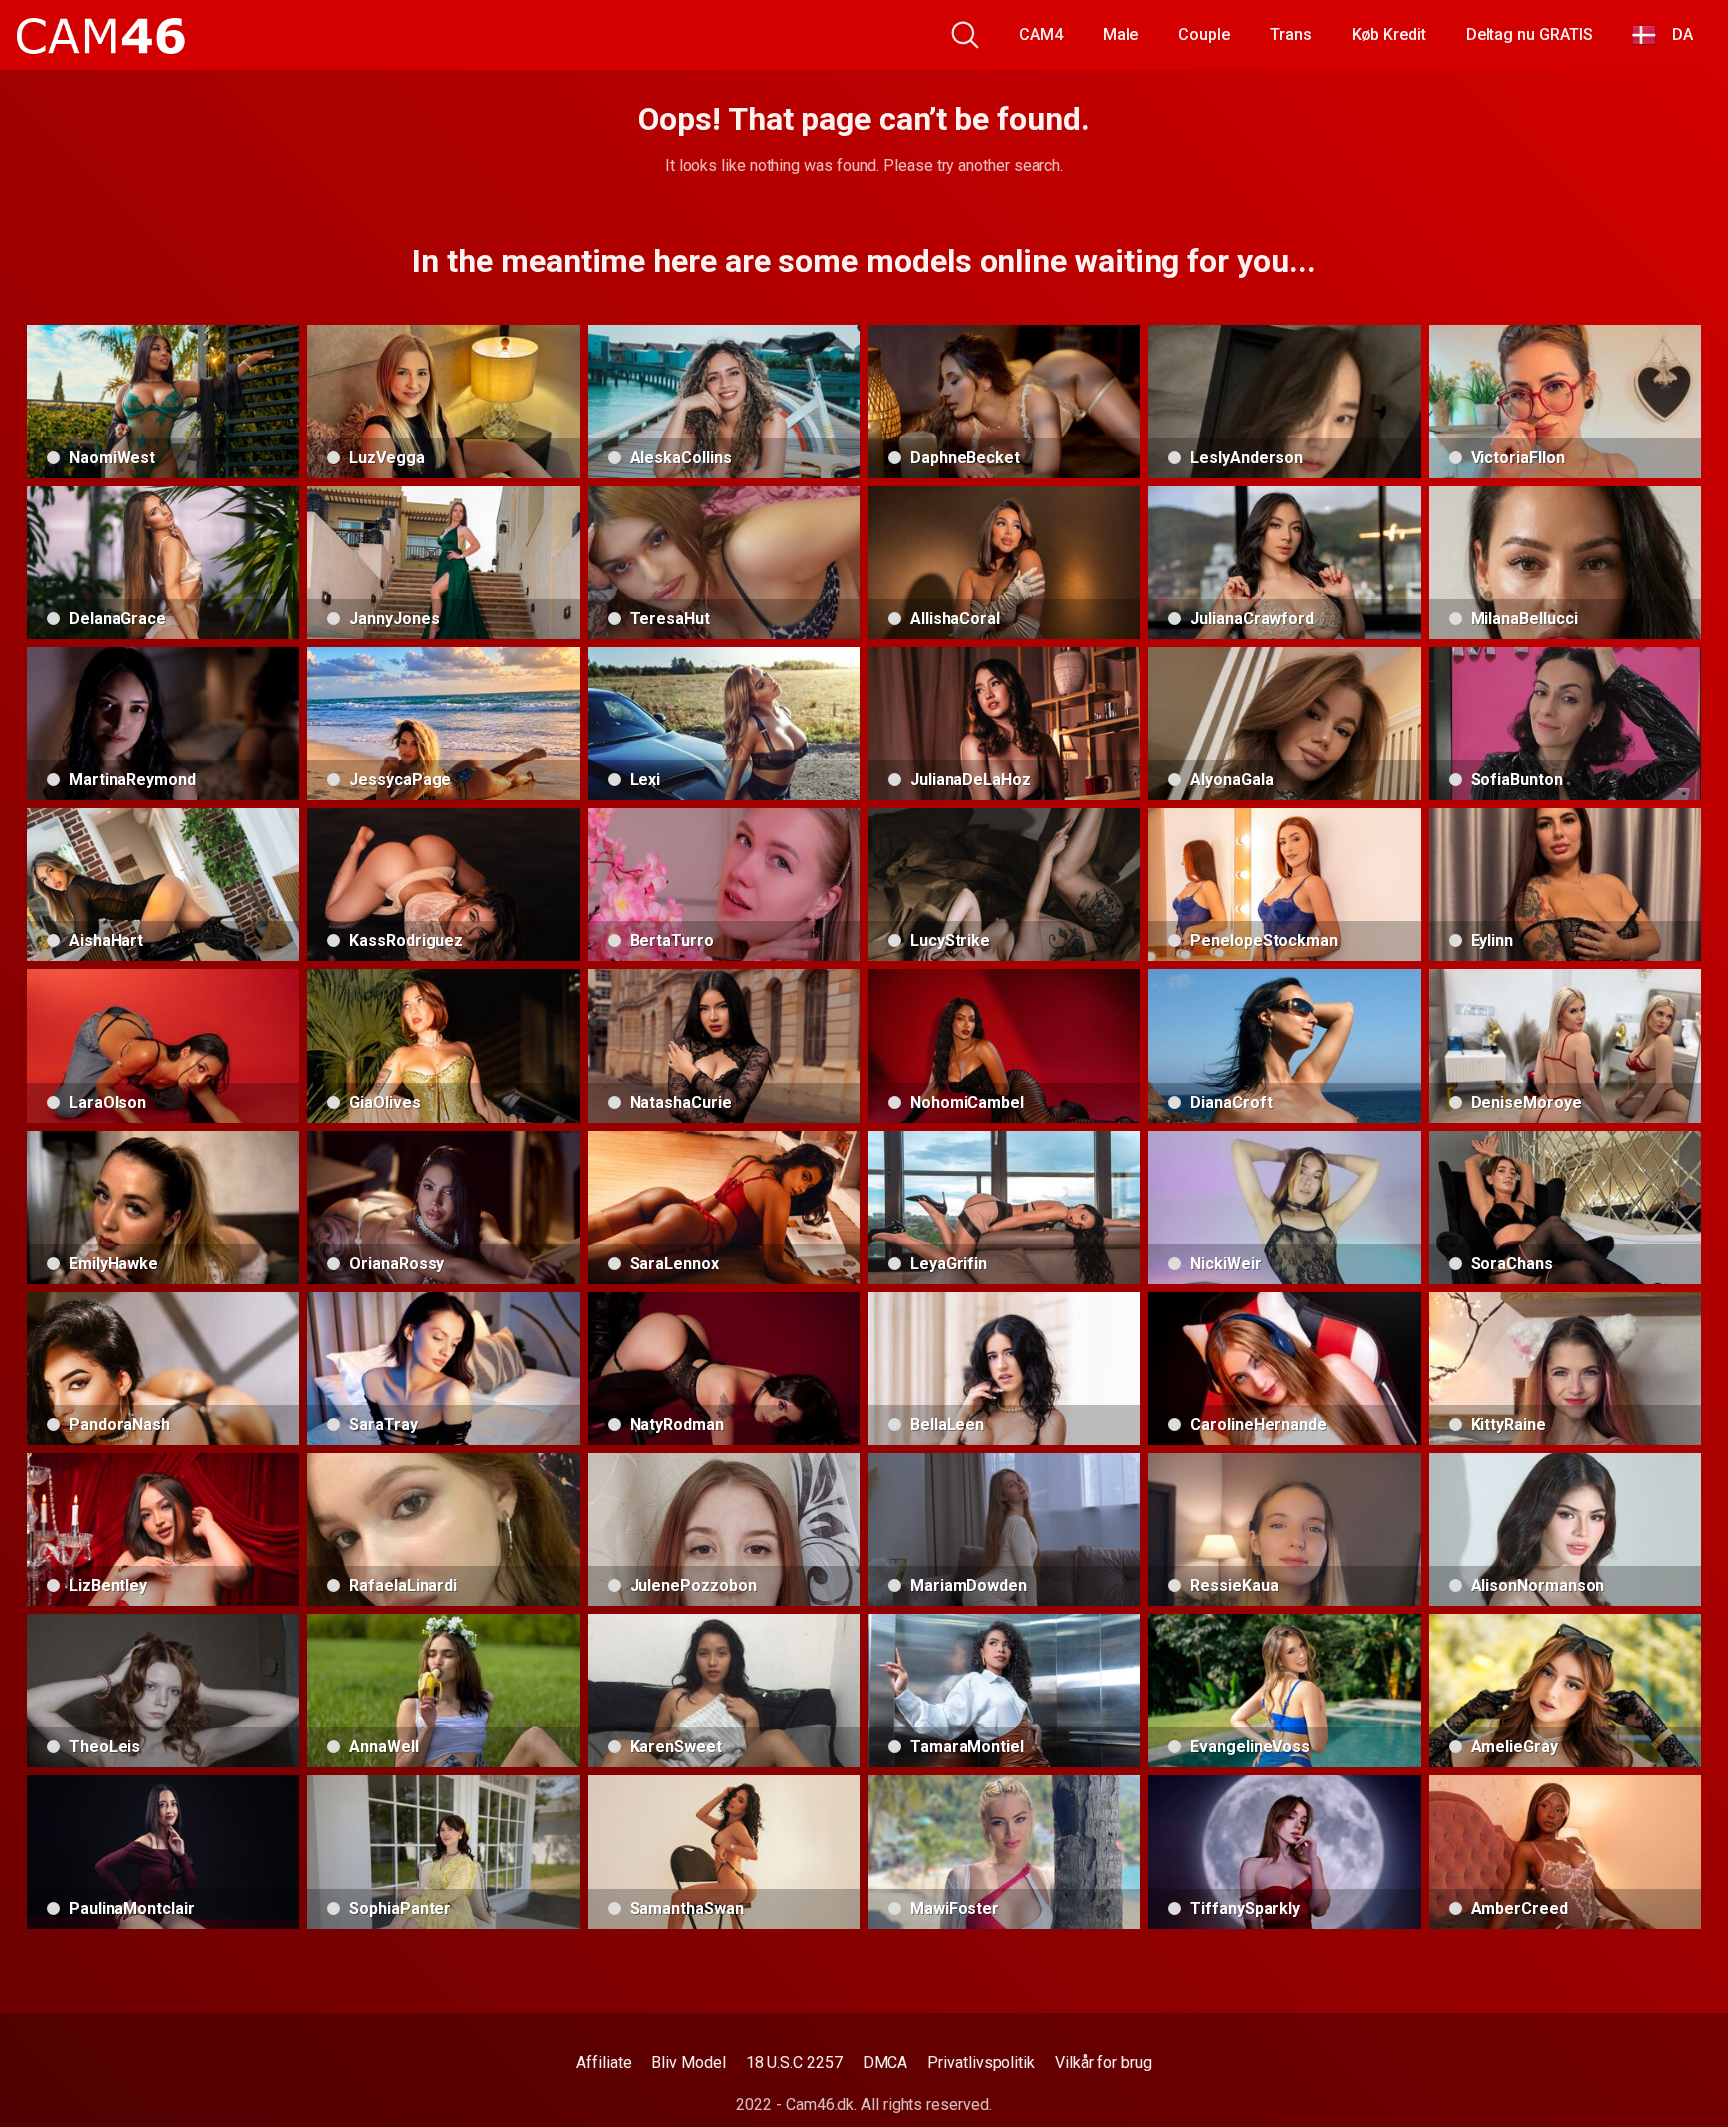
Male (1121, 34)
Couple (1204, 34)
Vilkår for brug (1103, 2062)
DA (1674, 34)
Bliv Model (688, 2062)
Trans (1291, 34)
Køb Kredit (1389, 34)
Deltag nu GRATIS (1529, 34)
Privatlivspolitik (981, 2062)
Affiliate (603, 2062)
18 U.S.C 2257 (794, 2062)
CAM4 (1041, 34)
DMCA (885, 2062)
